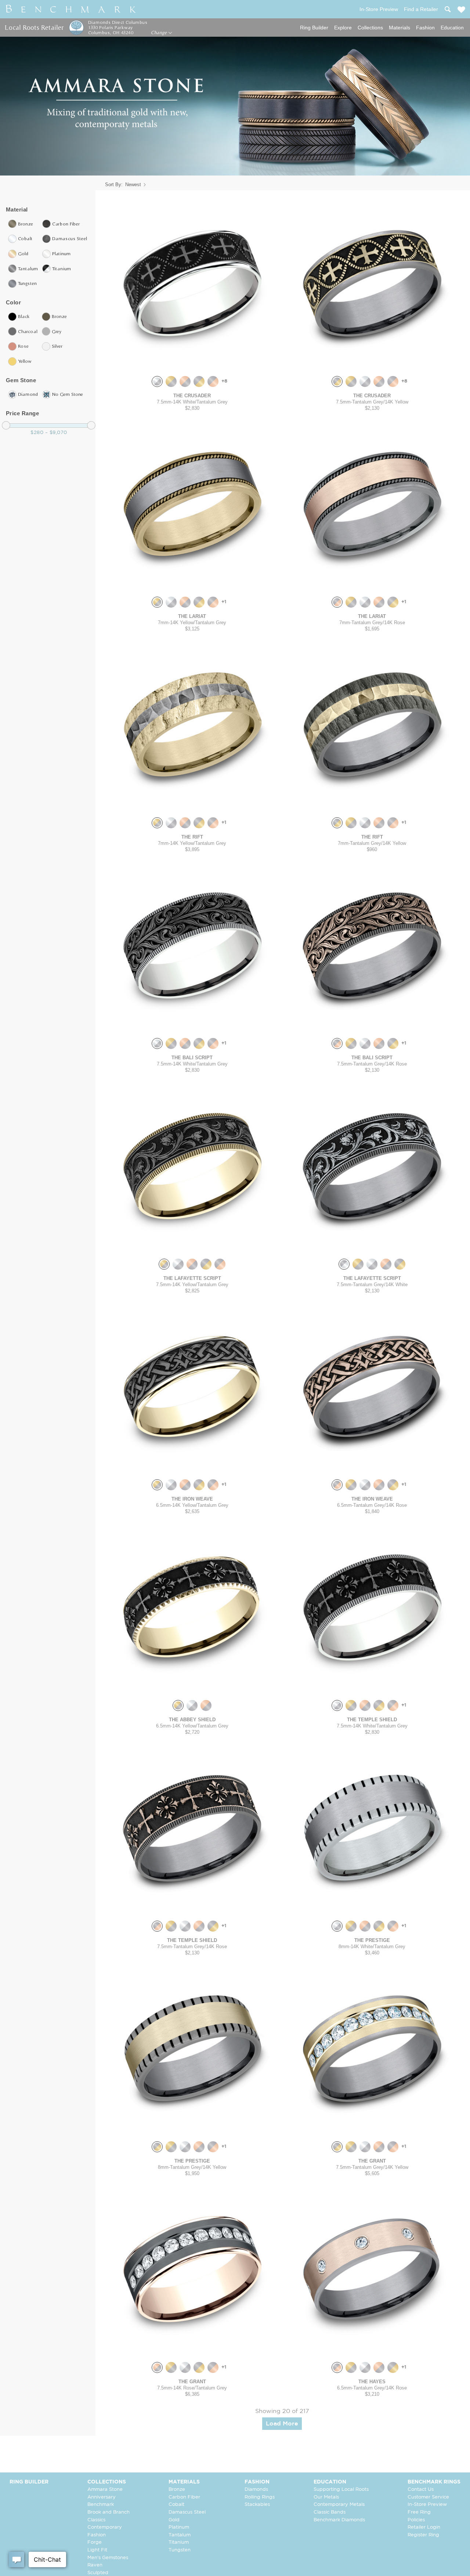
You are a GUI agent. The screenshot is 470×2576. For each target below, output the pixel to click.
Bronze (177, 2490)
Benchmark (101, 2505)
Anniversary (102, 2497)
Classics (96, 2520)
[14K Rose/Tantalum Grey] (185, 381)
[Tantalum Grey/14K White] (344, 1264)
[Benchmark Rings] (71, 9)
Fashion (425, 28)
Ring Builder (314, 28)
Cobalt (176, 2505)
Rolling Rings (260, 2497)
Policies (416, 2520)
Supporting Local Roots (341, 2490)
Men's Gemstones (108, 2558)
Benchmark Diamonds (339, 2520)
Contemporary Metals (339, 2505)
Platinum (179, 2527)
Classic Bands (330, 2512)
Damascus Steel (187, 2512)
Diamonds (256, 2490)
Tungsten (180, 2550)
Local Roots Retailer (34, 27)
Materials (399, 28)
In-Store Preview (427, 2505)
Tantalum (180, 2535)
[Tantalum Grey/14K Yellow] (199, 381)
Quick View (192, 363)
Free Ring (419, 2512)
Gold (174, 2520)
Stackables (257, 2505)
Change (160, 33)
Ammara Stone (105, 2490)
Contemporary (105, 2527)
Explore (343, 28)
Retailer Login (424, 2527)
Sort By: (114, 184)
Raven (95, 2565)
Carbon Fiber (184, 2497)
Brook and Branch (109, 2512)
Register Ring (423, 2535)
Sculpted (98, 2573)
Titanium (179, 2542)
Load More (282, 2424)
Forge (95, 2542)
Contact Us (421, 2490)
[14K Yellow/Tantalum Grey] (171, 381)
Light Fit (97, 2550)
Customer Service (428, 2497)
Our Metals (326, 2497)
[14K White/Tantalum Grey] (157, 381)
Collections (370, 28)
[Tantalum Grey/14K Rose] (213, 381)
